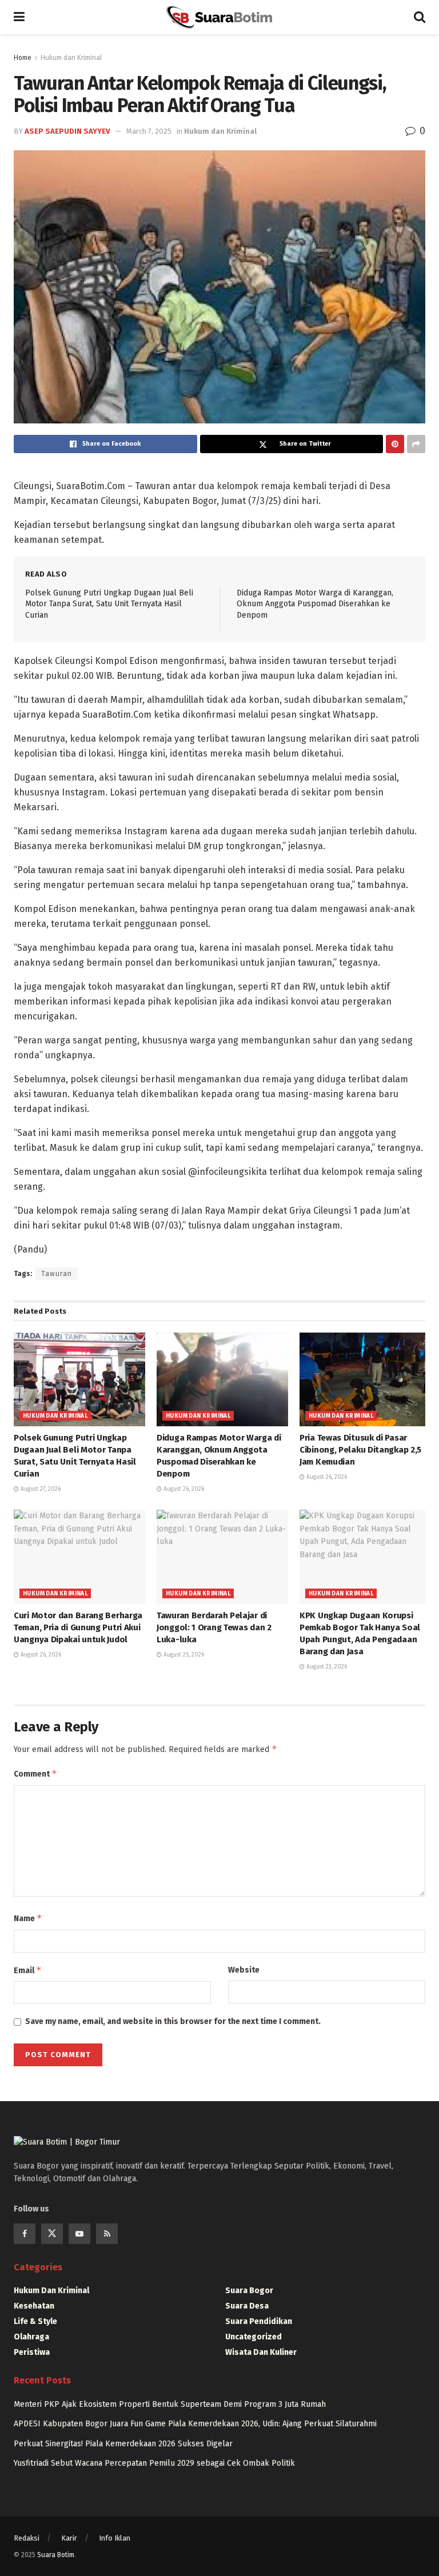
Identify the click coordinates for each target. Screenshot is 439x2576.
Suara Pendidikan (259, 2321)
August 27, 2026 (40, 1489)
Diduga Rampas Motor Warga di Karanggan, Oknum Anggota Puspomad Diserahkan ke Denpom (315, 604)
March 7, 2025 (149, 131)
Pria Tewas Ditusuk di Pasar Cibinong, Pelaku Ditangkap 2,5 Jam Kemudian (360, 1450)
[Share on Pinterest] (395, 444)
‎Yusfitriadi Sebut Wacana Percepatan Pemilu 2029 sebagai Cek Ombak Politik (154, 2463)
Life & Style (35, 2321)
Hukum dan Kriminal (71, 58)
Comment (35, 1773)
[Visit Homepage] (219, 17)
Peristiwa (32, 2352)
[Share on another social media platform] (416, 444)
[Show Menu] (19, 17)
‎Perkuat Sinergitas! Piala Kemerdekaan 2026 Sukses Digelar (123, 2444)
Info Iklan (115, 2538)
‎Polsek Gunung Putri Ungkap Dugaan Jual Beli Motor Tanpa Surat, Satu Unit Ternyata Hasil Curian (109, 604)
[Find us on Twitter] (52, 2234)
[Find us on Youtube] (79, 2234)
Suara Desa (247, 2306)
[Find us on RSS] (107, 2234)
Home (23, 58)
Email (28, 1970)
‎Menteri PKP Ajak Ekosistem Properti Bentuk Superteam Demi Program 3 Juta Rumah (170, 2404)
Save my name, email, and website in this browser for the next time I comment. (173, 2021)
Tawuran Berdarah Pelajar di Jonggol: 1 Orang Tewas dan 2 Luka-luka (214, 1627)
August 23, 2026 (326, 1667)
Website (244, 1970)
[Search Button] (420, 17)
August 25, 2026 (183, 1655)
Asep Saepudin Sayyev (67, 131)
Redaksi (27, 2538)
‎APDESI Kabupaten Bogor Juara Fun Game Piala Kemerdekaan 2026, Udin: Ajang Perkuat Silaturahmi (195, 2424)
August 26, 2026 (183, 1489)
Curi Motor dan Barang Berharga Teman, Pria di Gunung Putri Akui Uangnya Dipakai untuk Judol (78, 1627)
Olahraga (31, 2337)
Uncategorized (254, 2337)
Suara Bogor (249, 2291)
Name (28, 1918)
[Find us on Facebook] (25, 2234)
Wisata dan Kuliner (261, 2352)
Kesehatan (34, 2306)
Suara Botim (56, 2555)
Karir (69, 2538)
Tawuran (57, 1274)
